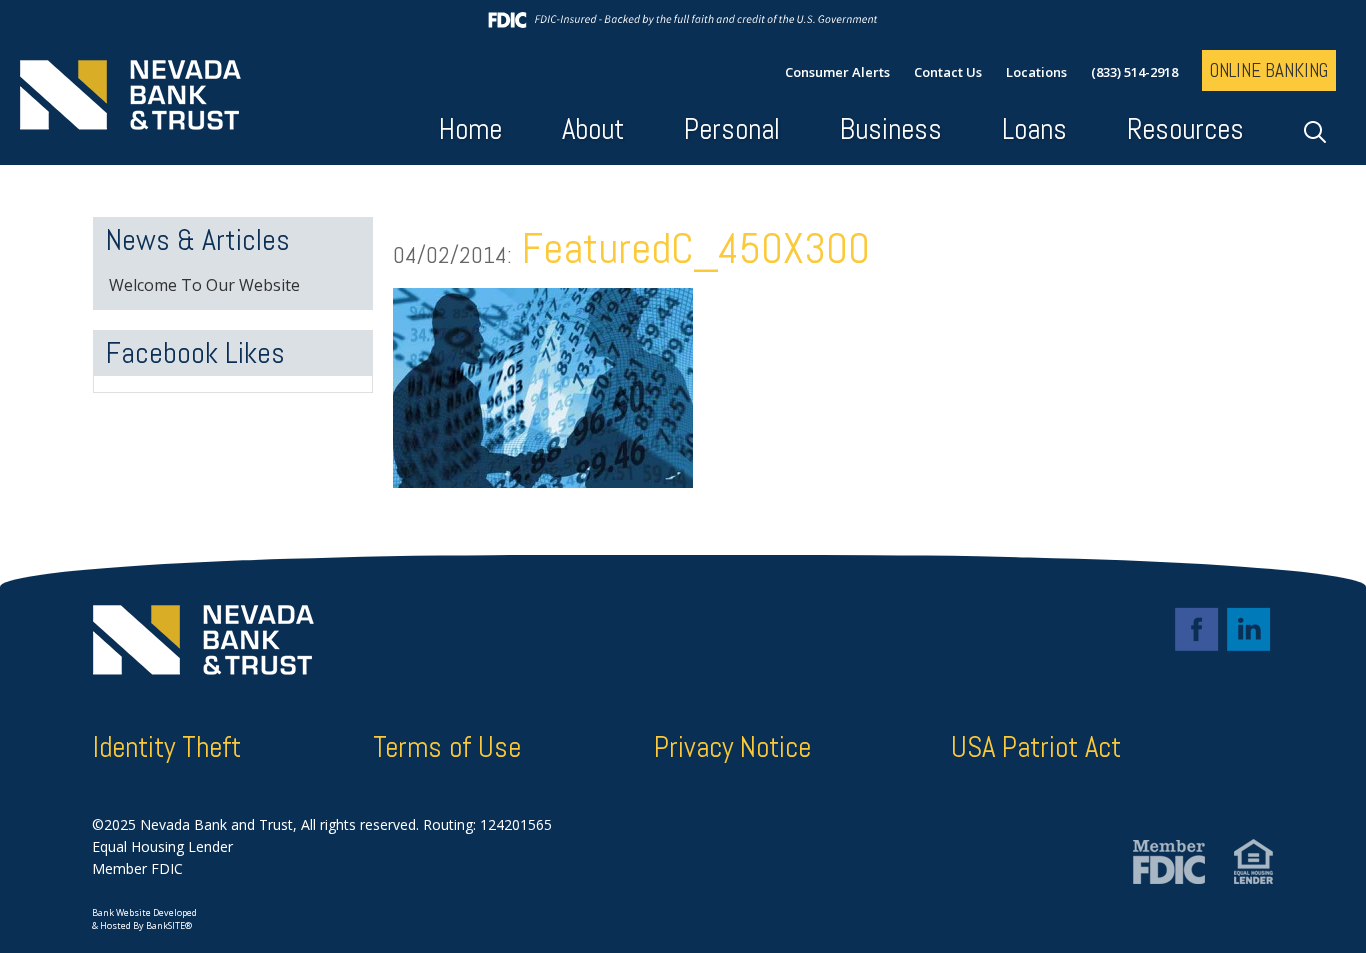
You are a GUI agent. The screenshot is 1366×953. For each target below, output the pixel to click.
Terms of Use (447, 748)
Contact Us (948, 72)
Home (470, 129)
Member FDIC (137, 868)
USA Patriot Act (1036, 748)
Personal (732, 129)
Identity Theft (167, 748)
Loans (1034, 129)
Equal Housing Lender (162, 846)
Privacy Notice (732, 748)
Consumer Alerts (837, 72)
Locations (1036, 72)
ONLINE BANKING (1269, 70)
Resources (1185, 129)
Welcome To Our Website (204, 285)
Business (891, 129)
